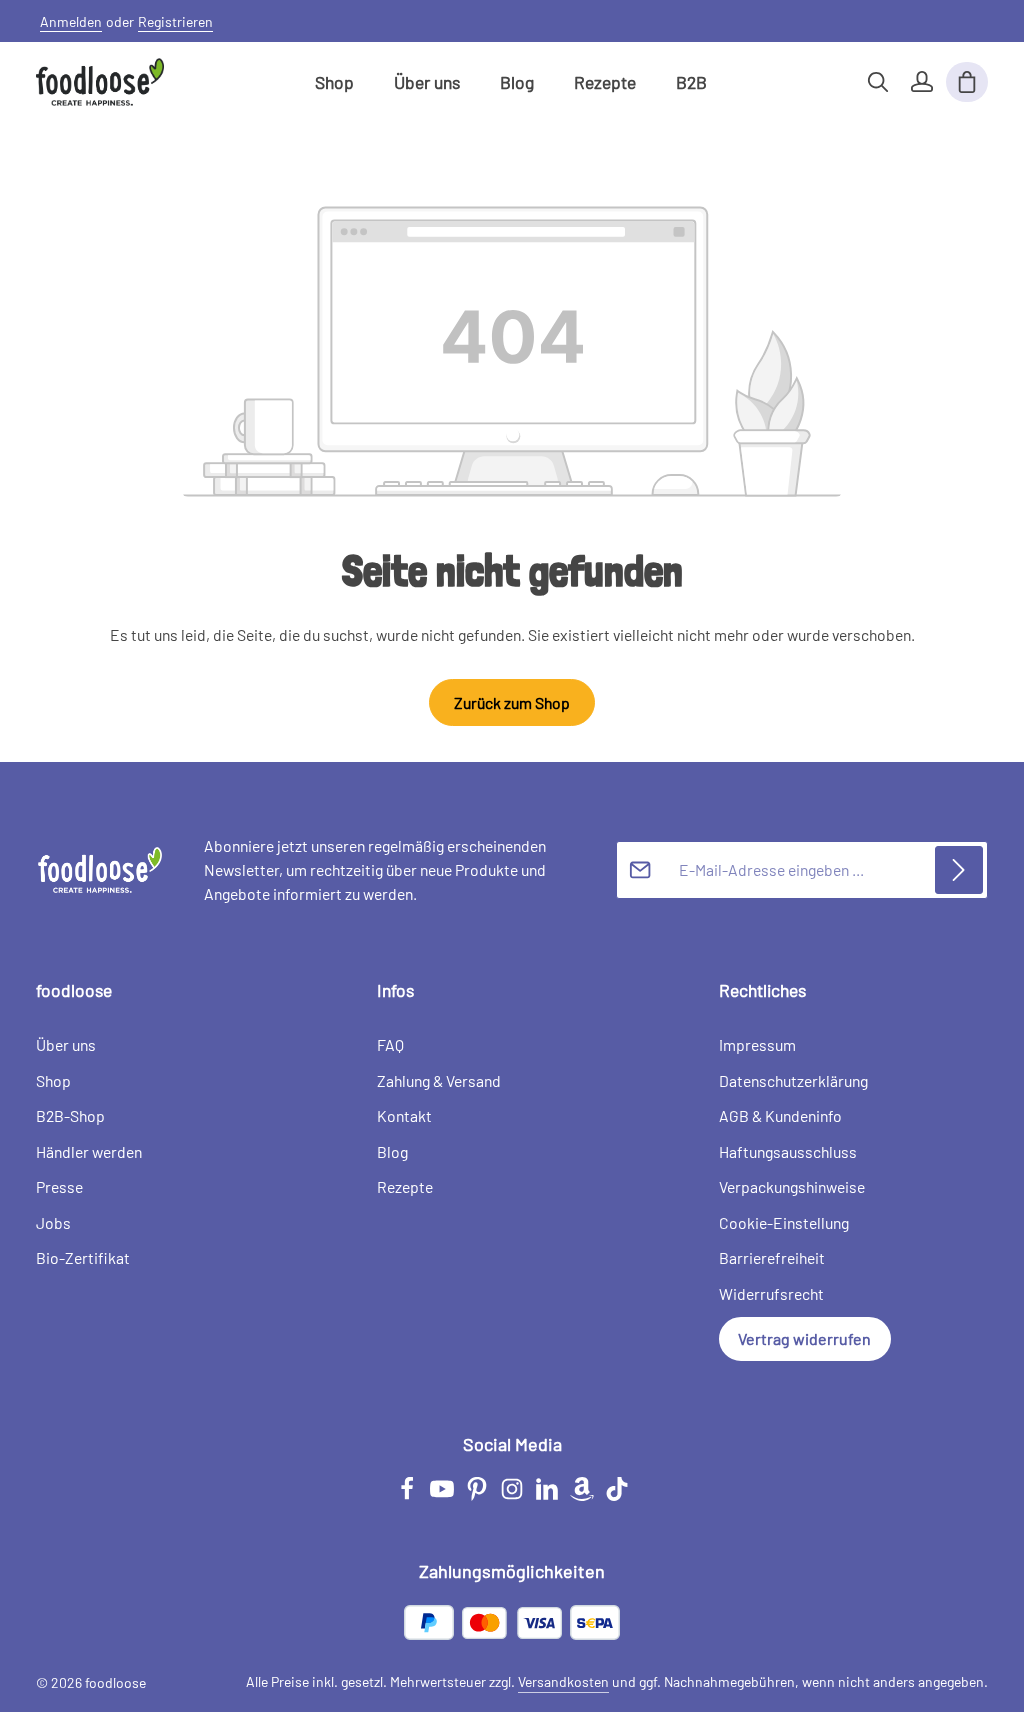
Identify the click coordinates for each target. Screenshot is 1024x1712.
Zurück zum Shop (512, 702)
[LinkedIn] (548, 1495)
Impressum (757, 1044)
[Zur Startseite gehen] (100, 82)
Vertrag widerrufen (804, 1338)
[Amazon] (583, 1495)
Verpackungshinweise (792, 1186)
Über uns (66, 1044)
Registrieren (175, 21)
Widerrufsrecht (771, 1293)
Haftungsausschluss (788, 1151)
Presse (59, 1186)
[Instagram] (513, 1495)
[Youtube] (443, 1495)
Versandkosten (563, 1681)
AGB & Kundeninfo (780, 1115)
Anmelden (71, 21)
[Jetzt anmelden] (959, 870)
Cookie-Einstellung (784, 1222)
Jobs (53, 1222)
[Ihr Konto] (922, 82)
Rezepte (405, 1186)
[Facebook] (408, 1495)
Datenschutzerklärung (793, 1080)
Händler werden (89, 1151)
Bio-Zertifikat (83, 1257)
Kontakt (404, 1115)
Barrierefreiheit (772, 1257)
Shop (53, 1080)
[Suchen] (878, 82)
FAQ (390, 1044)
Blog (392, 1151)
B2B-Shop (70, 1115)
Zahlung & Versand (439, 1080)
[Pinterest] (478, 1495)
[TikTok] (617, 1495)
